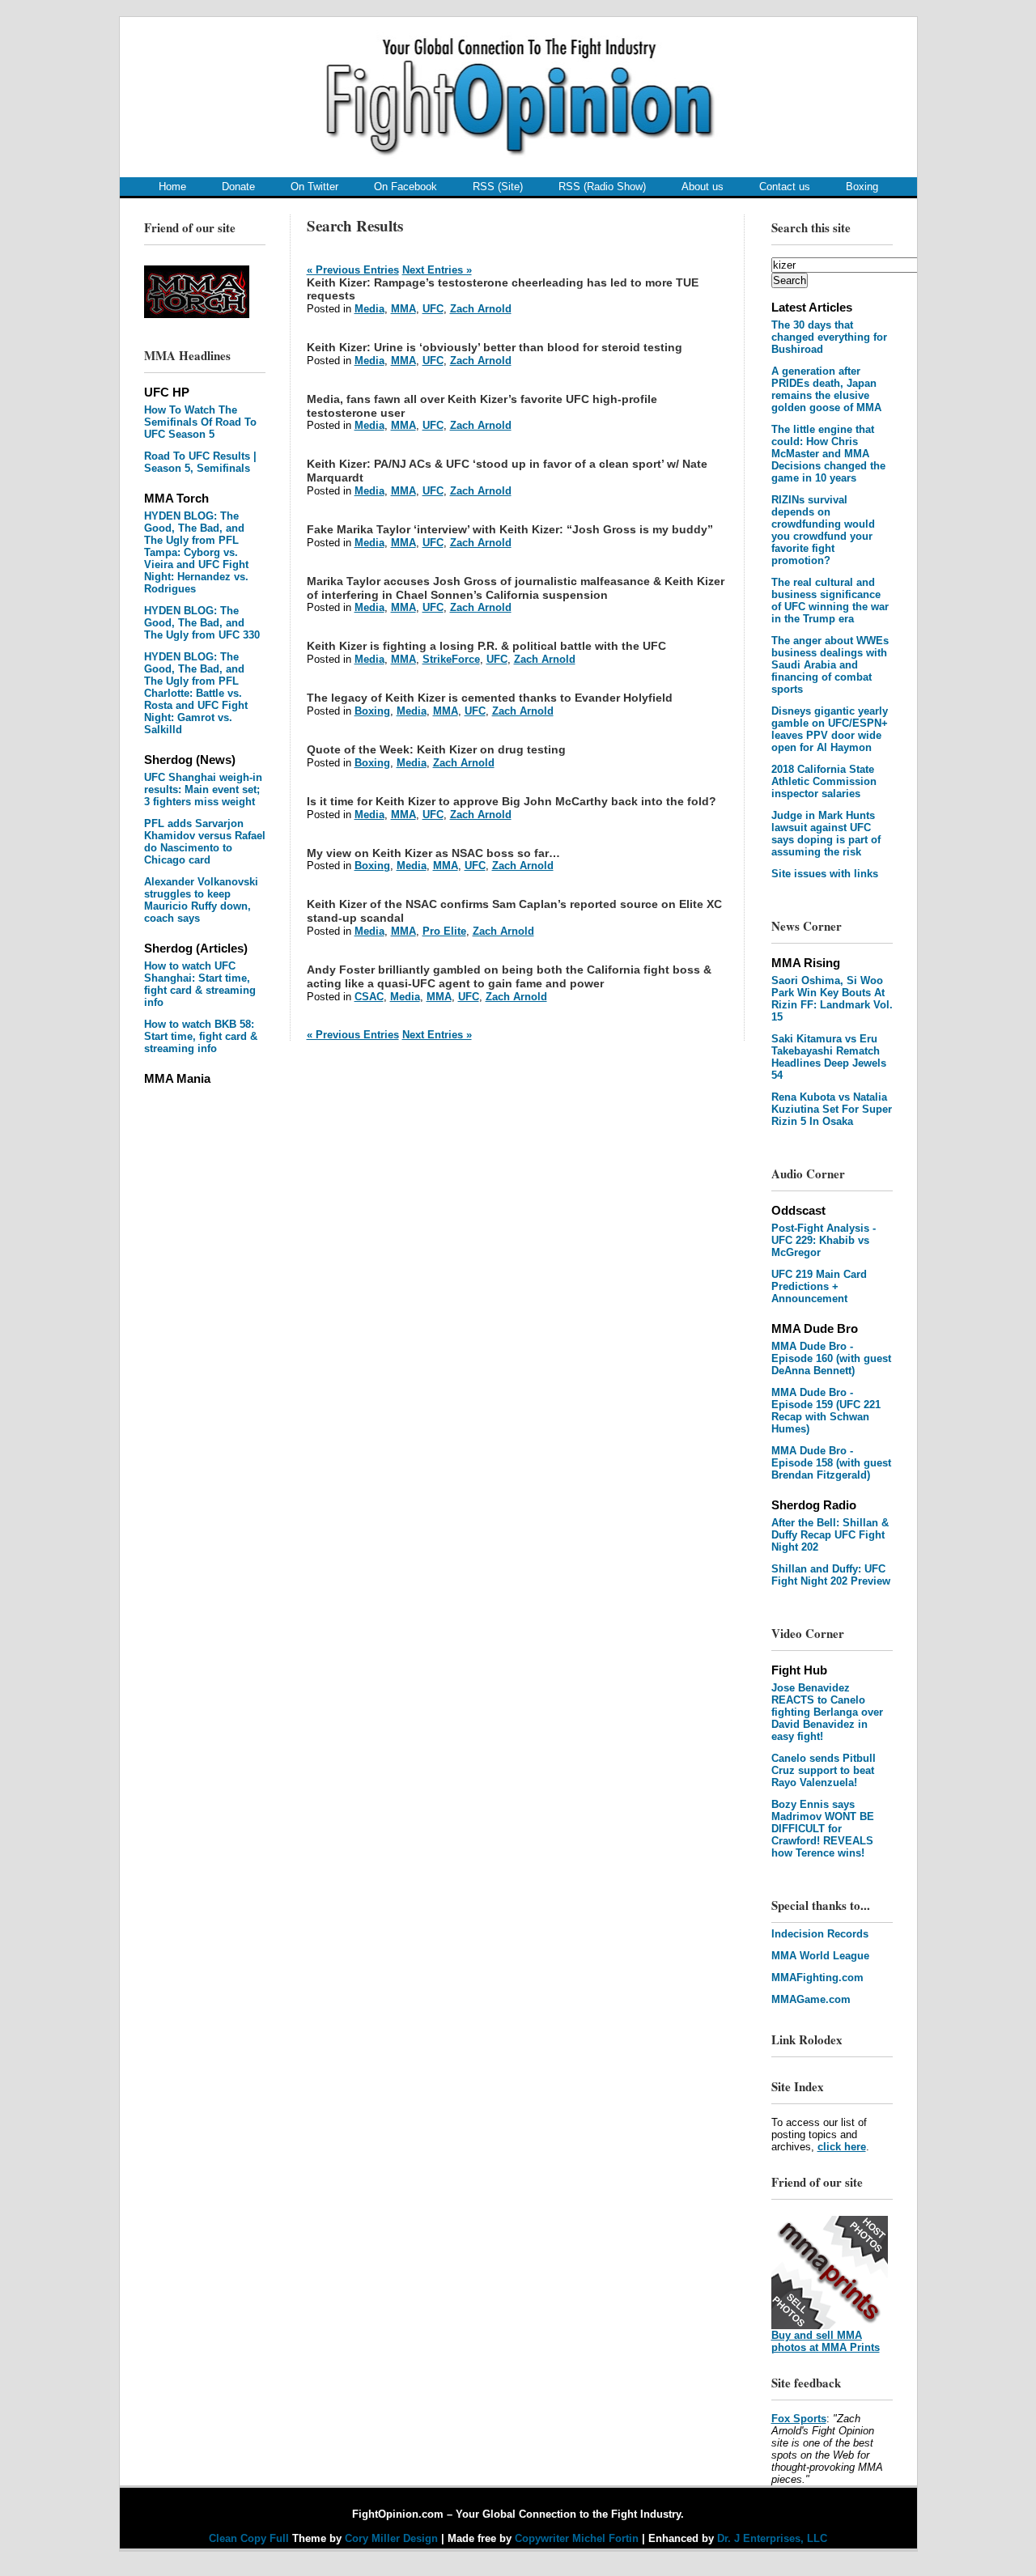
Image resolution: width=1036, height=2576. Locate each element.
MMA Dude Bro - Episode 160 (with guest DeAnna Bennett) (831, 1358)
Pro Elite (444, 931)
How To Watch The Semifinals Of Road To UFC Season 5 (200, 422)
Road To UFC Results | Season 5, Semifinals (200, 462)
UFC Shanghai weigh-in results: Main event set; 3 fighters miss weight (203, 789)
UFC (433, 309)
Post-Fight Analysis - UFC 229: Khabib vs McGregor (824, 1240)
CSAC (369, 997)
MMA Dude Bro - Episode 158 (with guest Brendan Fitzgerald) (831, 1463)
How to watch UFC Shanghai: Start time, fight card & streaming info (200, 984)
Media (369, 309)
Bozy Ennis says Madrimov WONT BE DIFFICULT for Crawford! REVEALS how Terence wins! (823, 1829)
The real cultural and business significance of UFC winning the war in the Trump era (830, 601)
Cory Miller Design (391, 2538)
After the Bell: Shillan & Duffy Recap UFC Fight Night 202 (830, 1535)
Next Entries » (437, 270)
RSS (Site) (498, 187)
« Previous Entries (353, 270)
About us (703, 187)
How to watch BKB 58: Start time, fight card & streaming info (201, 1036)
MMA (403, 309)
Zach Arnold (481, 309)
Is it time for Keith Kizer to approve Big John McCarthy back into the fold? (512, 801)
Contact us (785, 187)
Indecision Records (820, 1934)
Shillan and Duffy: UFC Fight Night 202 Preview (831, 1575)
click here (842, 2147)
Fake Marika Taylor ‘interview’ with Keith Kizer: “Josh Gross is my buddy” (510, 529)
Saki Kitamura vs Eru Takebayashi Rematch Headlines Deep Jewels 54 (829, 1057)
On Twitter (314, 187)
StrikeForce (451, 659)
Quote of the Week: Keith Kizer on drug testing (436, 749)
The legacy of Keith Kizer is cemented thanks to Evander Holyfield (490, 698)
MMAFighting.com (817, 1978)
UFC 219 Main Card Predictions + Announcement (819, 1286)
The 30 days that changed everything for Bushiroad (829, 337)
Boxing (862, 187)
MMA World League (820, 1956)
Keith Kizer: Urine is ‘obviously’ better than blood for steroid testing (495, 347)
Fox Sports (799, 2419)
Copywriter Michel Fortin (577, 2538)
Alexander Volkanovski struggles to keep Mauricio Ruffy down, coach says (201, 900)
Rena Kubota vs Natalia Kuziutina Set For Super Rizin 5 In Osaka (832, 1109)
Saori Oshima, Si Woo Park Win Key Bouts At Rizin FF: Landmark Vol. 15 (832, 999)
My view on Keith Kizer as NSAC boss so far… (433, 853)
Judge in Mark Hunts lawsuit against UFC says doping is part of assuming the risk (826, 834)
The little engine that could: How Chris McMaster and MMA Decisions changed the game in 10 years (828, 454)
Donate (238, 187)
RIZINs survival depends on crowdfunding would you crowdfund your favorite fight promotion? (823, 530)
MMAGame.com (811, 1999)
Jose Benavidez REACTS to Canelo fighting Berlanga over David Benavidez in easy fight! (827, 1712)
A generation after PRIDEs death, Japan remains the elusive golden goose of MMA (826, 389)
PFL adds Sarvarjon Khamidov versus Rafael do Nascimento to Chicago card (205, 842)
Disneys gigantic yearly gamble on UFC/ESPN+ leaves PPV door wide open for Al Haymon (830, 729)
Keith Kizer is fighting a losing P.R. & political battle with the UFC (486, 646)
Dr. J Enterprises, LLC (772, 2538)
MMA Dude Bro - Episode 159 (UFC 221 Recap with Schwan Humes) (826, 1411)
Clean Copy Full (251, 2538)
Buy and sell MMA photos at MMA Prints (826, 2341)
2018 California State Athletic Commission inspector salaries (824, 781)
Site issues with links (825, 874)
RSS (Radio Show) (602, 187)
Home (172, 187)
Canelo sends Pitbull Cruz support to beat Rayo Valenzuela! (824, 1770)
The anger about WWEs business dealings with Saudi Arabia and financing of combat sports (830, 665)
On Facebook (405, 187)
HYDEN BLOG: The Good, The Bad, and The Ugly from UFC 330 (202, 623)
